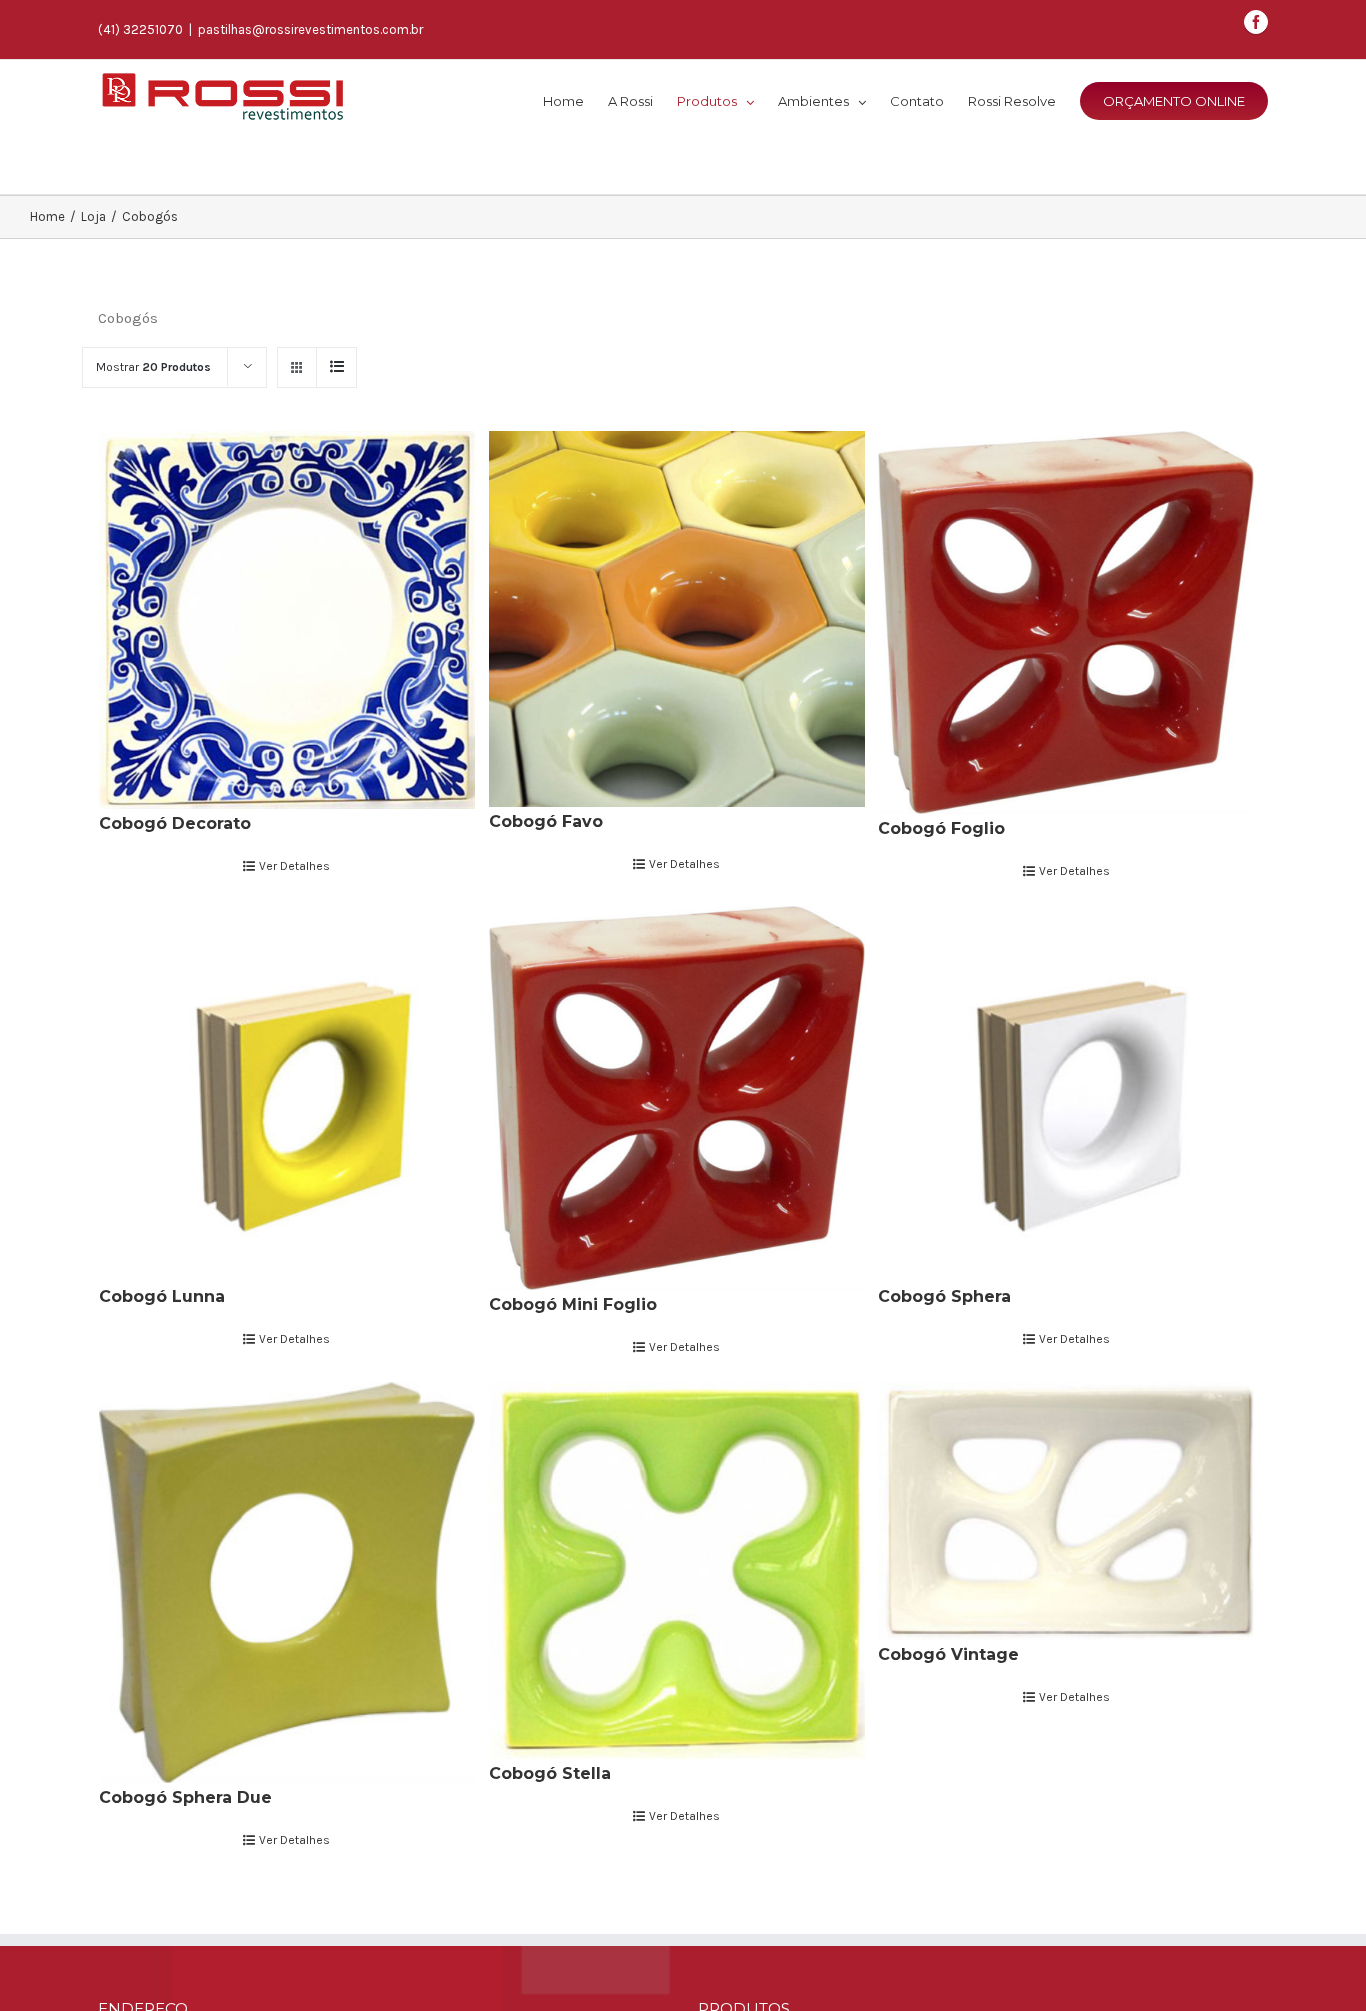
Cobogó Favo (546, 821)
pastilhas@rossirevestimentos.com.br (310, 29)
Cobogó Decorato (175, 823)
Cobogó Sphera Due (185, 1797)
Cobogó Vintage (948, 1654)
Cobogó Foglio (941, 828)
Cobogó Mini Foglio (573, 1304)
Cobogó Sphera (944, 1296)
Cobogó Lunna (162, 1296)
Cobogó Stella (550, 1773)
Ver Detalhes (294, 866)
